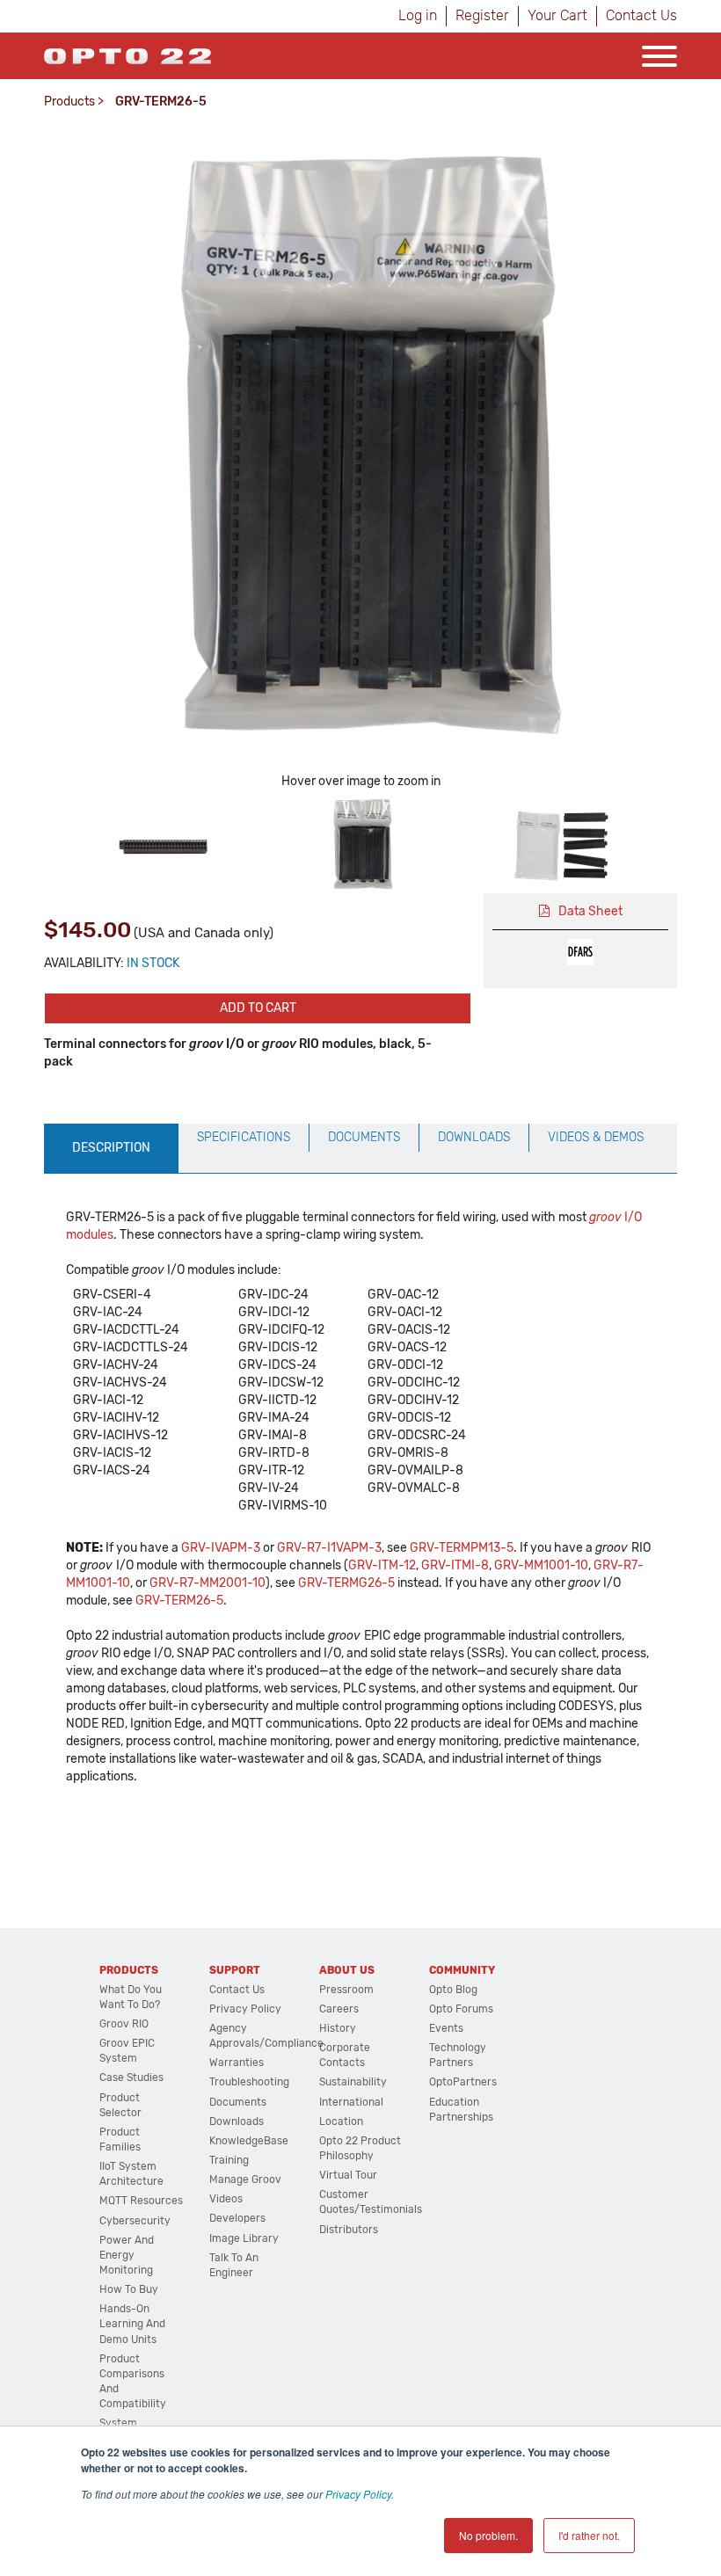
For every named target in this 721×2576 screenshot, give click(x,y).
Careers (339, 2009)
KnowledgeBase (249, 2141)
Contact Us (641, 15)
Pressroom (346, 1990)
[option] (161, 844)
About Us (347, 1970)
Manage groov (245, 2179)
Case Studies (131, 2078)
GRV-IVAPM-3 (221, 1548)
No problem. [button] (488, 2535)
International (351, 2102)
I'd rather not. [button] (589, 2535)
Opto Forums (461, 2009)
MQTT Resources (141, 2201)
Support (235, 1970)
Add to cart (258, 1008)
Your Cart (557, 15)
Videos (226, 2199)
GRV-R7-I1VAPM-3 (329, 1548)
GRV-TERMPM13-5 (462, 1548)
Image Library (244, 2238)
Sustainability (353, 2082)
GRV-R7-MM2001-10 (208, 1583)
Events (446, 2028)
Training (229, 2160)
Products (69, 102)
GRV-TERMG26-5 (346, 1583)
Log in (418, 15)
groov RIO (124, 2024)
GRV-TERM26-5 (179, 1601)
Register (482, 15)
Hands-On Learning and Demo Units (132, 2324)
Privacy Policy (358, 2494)
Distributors (349, 2230)
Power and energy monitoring (127, 2255)
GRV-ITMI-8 (455, 1565)
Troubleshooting (249, 2082)
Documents (238, 2102)
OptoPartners (463, 2082)
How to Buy (129, 2289)
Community (462, 1970)
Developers (237, 2218)
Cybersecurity (135, 2221)
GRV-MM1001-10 (541, 1565)
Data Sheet (590, 911)
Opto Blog (453, 1990)
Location (341, 2121)
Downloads (237, 2121)
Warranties (237, 2063)
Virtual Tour (348, 2175)
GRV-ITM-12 (382, 1565)
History (338, 2028)
